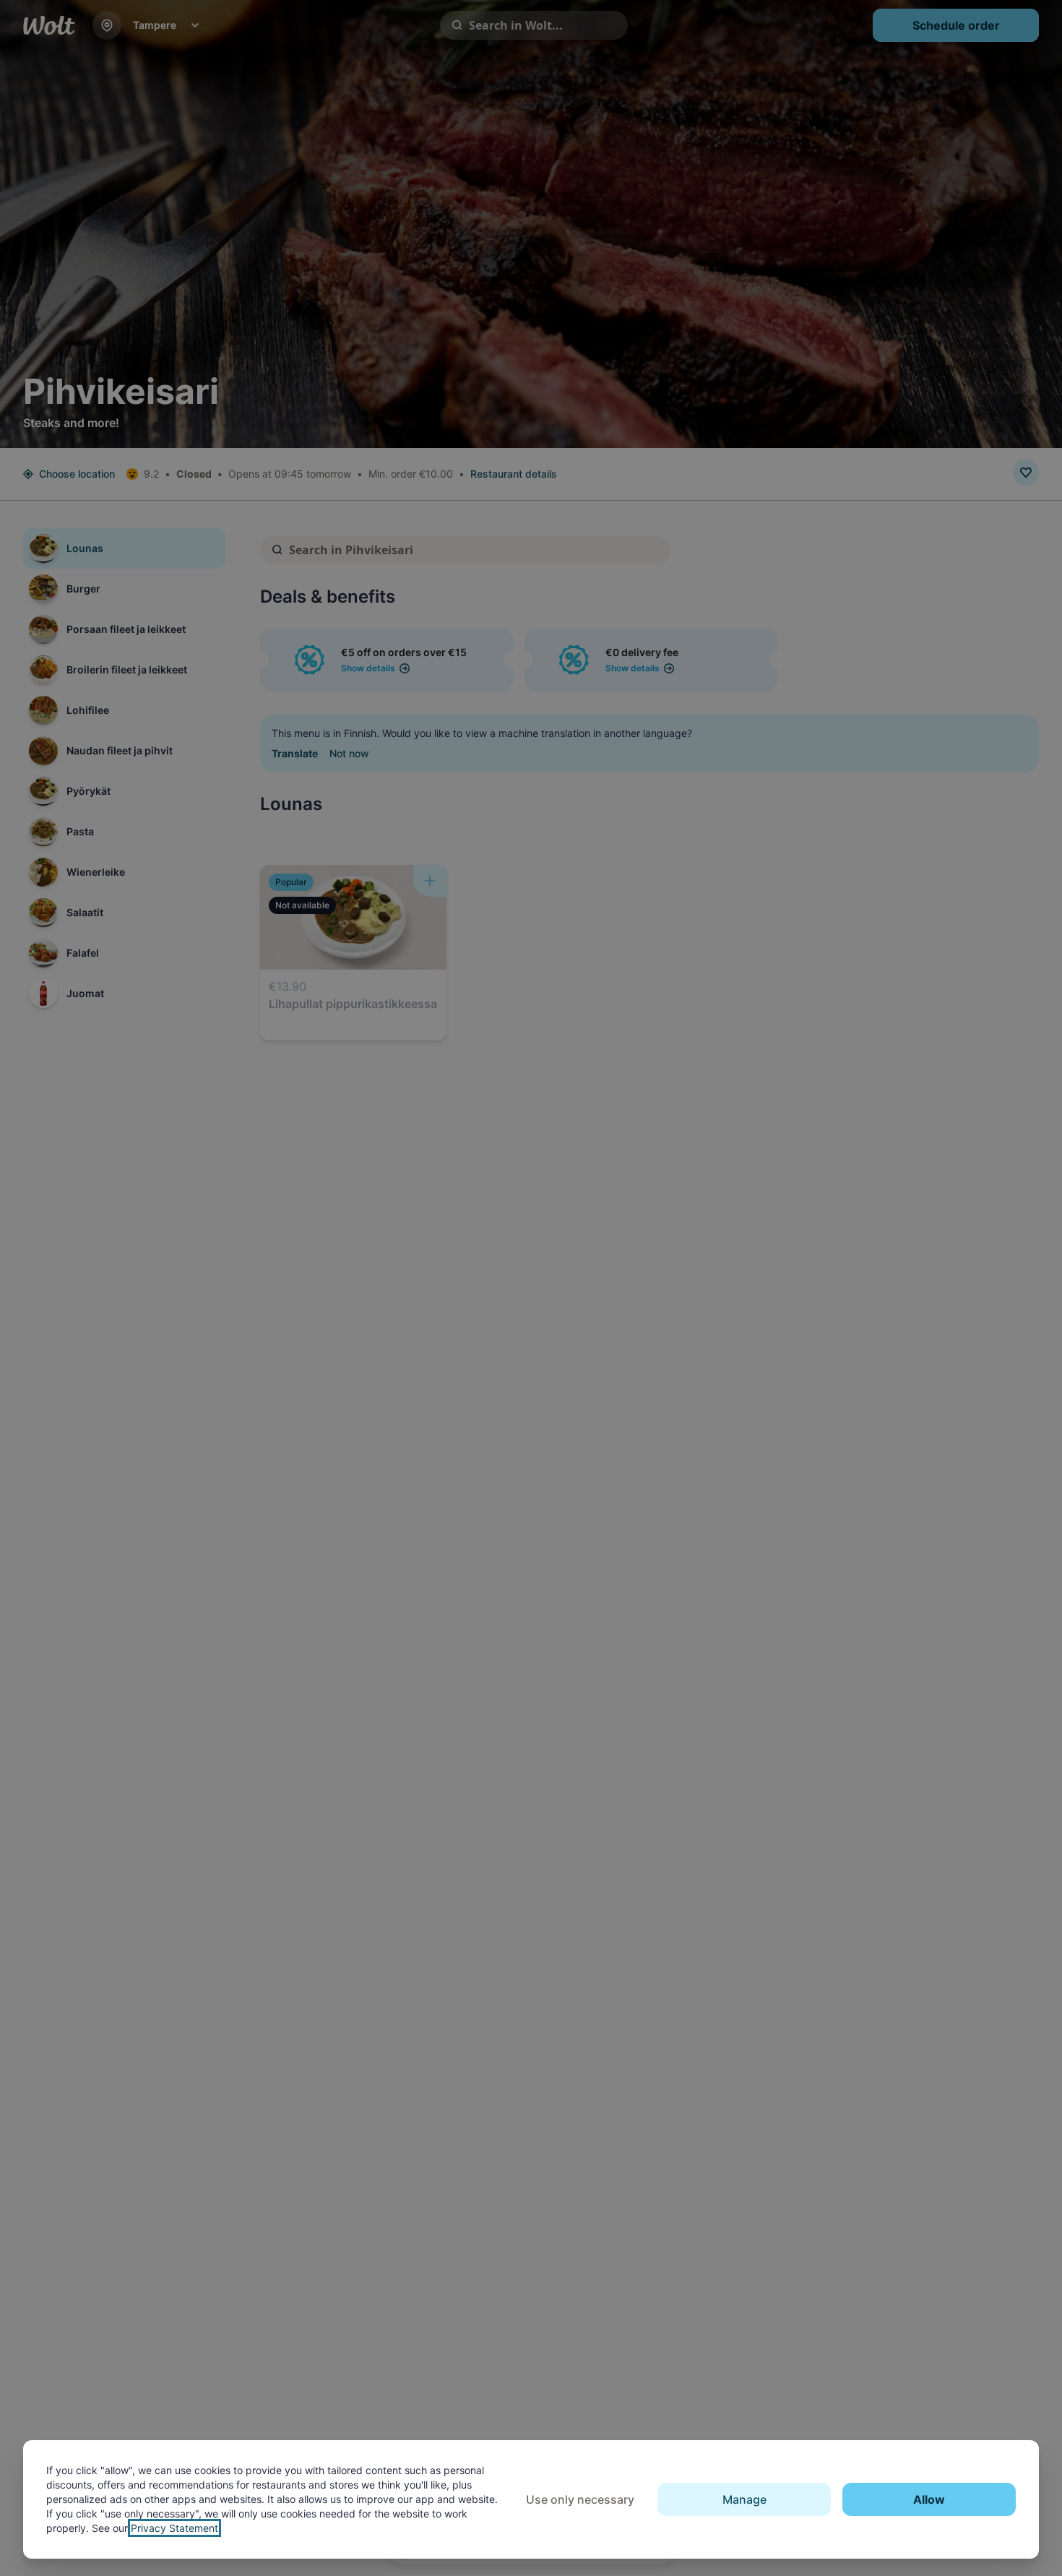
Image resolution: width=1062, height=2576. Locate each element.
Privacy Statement (174, 2528)
